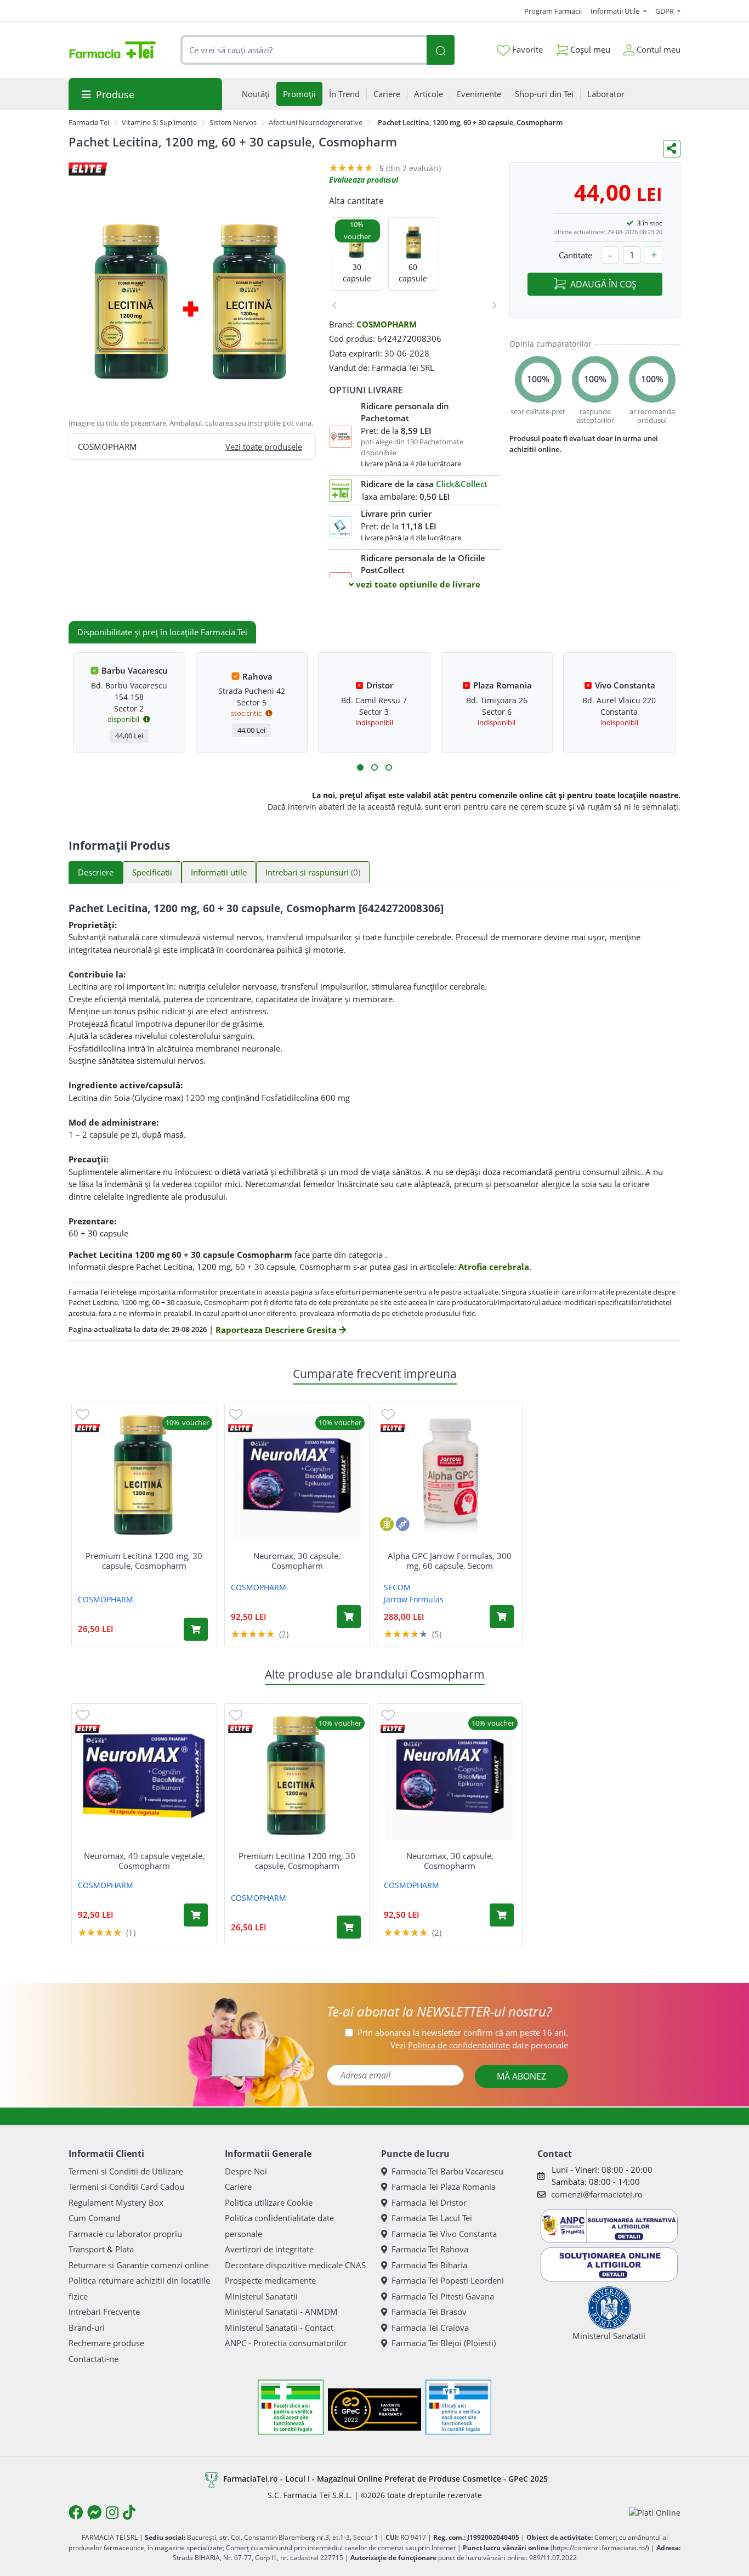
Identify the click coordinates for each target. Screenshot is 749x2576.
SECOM (397, 1587)
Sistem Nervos (233, 122)
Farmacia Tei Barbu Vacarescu (447, 2171)
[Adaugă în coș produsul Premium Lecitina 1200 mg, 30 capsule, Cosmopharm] (196, 1629)
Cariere (238, 2187)
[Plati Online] (655, 2513)
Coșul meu (589, 49)
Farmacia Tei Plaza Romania (444, 2187)
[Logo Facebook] (76, 2512)
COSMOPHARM (387, 324)
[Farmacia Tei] (112, 50)
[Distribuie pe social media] (672, 149)
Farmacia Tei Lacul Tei (432, 2218)
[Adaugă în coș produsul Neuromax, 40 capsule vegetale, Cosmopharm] (196, 1915)
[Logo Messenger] (94, 2512)
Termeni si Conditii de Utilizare (126, 2171)
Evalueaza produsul (364, 180)
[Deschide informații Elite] (87, 1428)
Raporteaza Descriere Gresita (277, 1330)
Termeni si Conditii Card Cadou (126, 2187)
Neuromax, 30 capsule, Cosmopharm (297, 1561)
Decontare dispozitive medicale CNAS (295, 2265)
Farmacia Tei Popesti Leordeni (448, 2280)
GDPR (665, 11)
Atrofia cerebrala (494, 1267)
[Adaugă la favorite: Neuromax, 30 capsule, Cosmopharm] (236, 1414)
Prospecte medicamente (270, 2280)
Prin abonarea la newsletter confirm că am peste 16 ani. (463, 2032)
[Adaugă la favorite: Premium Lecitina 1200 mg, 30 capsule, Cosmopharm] (83, 1414)
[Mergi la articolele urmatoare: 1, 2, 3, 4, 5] (360, 767)
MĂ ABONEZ (521, 2076)
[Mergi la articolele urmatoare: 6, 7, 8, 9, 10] (374, 767)
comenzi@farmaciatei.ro (597, 2194)
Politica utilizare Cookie (269, 2202)
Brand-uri (87, 2328)
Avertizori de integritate (269, 2249)
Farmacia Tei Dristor (429, 2202)
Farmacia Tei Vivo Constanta (444, 2234)
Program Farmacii (553, 11)
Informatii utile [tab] (219, 872)
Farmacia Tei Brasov (429, 2312)
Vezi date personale (479, 2045)
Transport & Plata (101, 2249)
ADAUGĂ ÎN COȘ (603, 284)
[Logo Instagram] (112, 2512)
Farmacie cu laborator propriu (125, 2234)
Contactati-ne (93, 2359)
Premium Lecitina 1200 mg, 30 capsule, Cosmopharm (144, 1561)
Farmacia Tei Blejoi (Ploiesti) (444, 2343)
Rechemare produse (106, 2343)
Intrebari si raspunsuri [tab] (313, 872)
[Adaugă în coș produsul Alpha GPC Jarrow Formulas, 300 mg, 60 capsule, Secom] (502, 1617)
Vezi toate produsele (264, 447)
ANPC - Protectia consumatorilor (286, 2343)
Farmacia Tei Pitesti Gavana (443, 2296)
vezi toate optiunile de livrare (417, 584)
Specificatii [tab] (152, 872)
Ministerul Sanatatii (261, 2296)
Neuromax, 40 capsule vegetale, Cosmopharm (144, 1861)
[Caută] (440, 50)
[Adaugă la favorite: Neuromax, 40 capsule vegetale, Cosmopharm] (83, 1714)
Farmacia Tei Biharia (429, 2265)
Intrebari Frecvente (104, 2312)
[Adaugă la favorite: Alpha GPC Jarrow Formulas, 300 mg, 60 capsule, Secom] (388, 1414)
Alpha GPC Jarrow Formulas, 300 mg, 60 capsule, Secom (450, 1561)
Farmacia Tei (89, 122)
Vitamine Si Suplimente (159, 122)
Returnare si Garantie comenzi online (138, 2265)
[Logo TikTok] (129, 2512)
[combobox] (304, 50)
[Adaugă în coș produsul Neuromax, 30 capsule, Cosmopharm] (349, 1617)
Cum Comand (94, 2218)
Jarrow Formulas (414, 1599)
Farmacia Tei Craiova (430, 2328)
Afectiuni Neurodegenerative (316, 122)
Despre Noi (246, 2171)
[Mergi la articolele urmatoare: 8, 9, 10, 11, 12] (389, 767)
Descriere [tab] (96, 872)
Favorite (526, 49)
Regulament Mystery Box (116, 2202)
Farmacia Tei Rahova (430, 2249)
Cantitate (575, 255)
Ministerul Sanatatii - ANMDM (281, 2312)
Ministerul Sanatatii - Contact (279, 2328)
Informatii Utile (616, 11)
